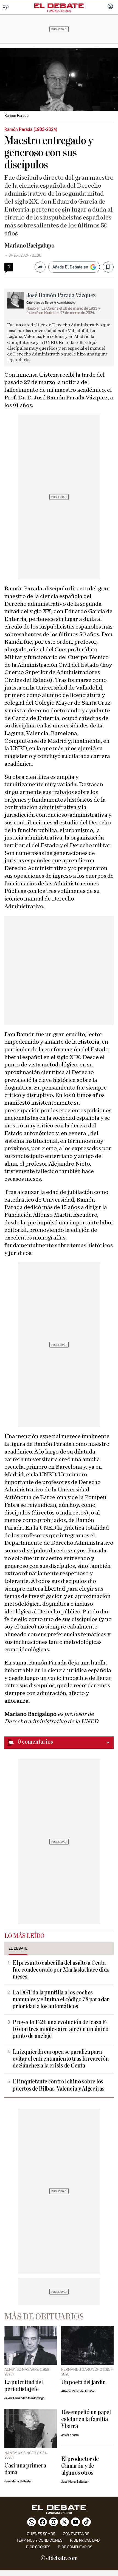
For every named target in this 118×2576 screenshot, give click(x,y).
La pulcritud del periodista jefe (23, 2386)
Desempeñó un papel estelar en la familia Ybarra (86, 2419)
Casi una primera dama (25, 2469)
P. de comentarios (75, 2547)
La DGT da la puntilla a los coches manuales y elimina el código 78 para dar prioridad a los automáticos (61, 2000)
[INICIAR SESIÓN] (110, 7)
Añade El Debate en (70, 267)
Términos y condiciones (39, 2540)
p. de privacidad (85, 2540)
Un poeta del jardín (84, 2382)
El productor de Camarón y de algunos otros (80, 2466)
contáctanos (76, 2534)
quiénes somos (41, 2534)
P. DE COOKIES (38, 2547)
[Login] (110, 7)
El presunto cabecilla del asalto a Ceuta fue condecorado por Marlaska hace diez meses (61, 1970)
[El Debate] (59, 6)
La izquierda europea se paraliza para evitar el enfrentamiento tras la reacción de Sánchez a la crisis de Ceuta (61, 2059)
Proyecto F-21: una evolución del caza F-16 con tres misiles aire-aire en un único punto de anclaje (61, 2029)
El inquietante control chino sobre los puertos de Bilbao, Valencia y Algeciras (59, 2085)
